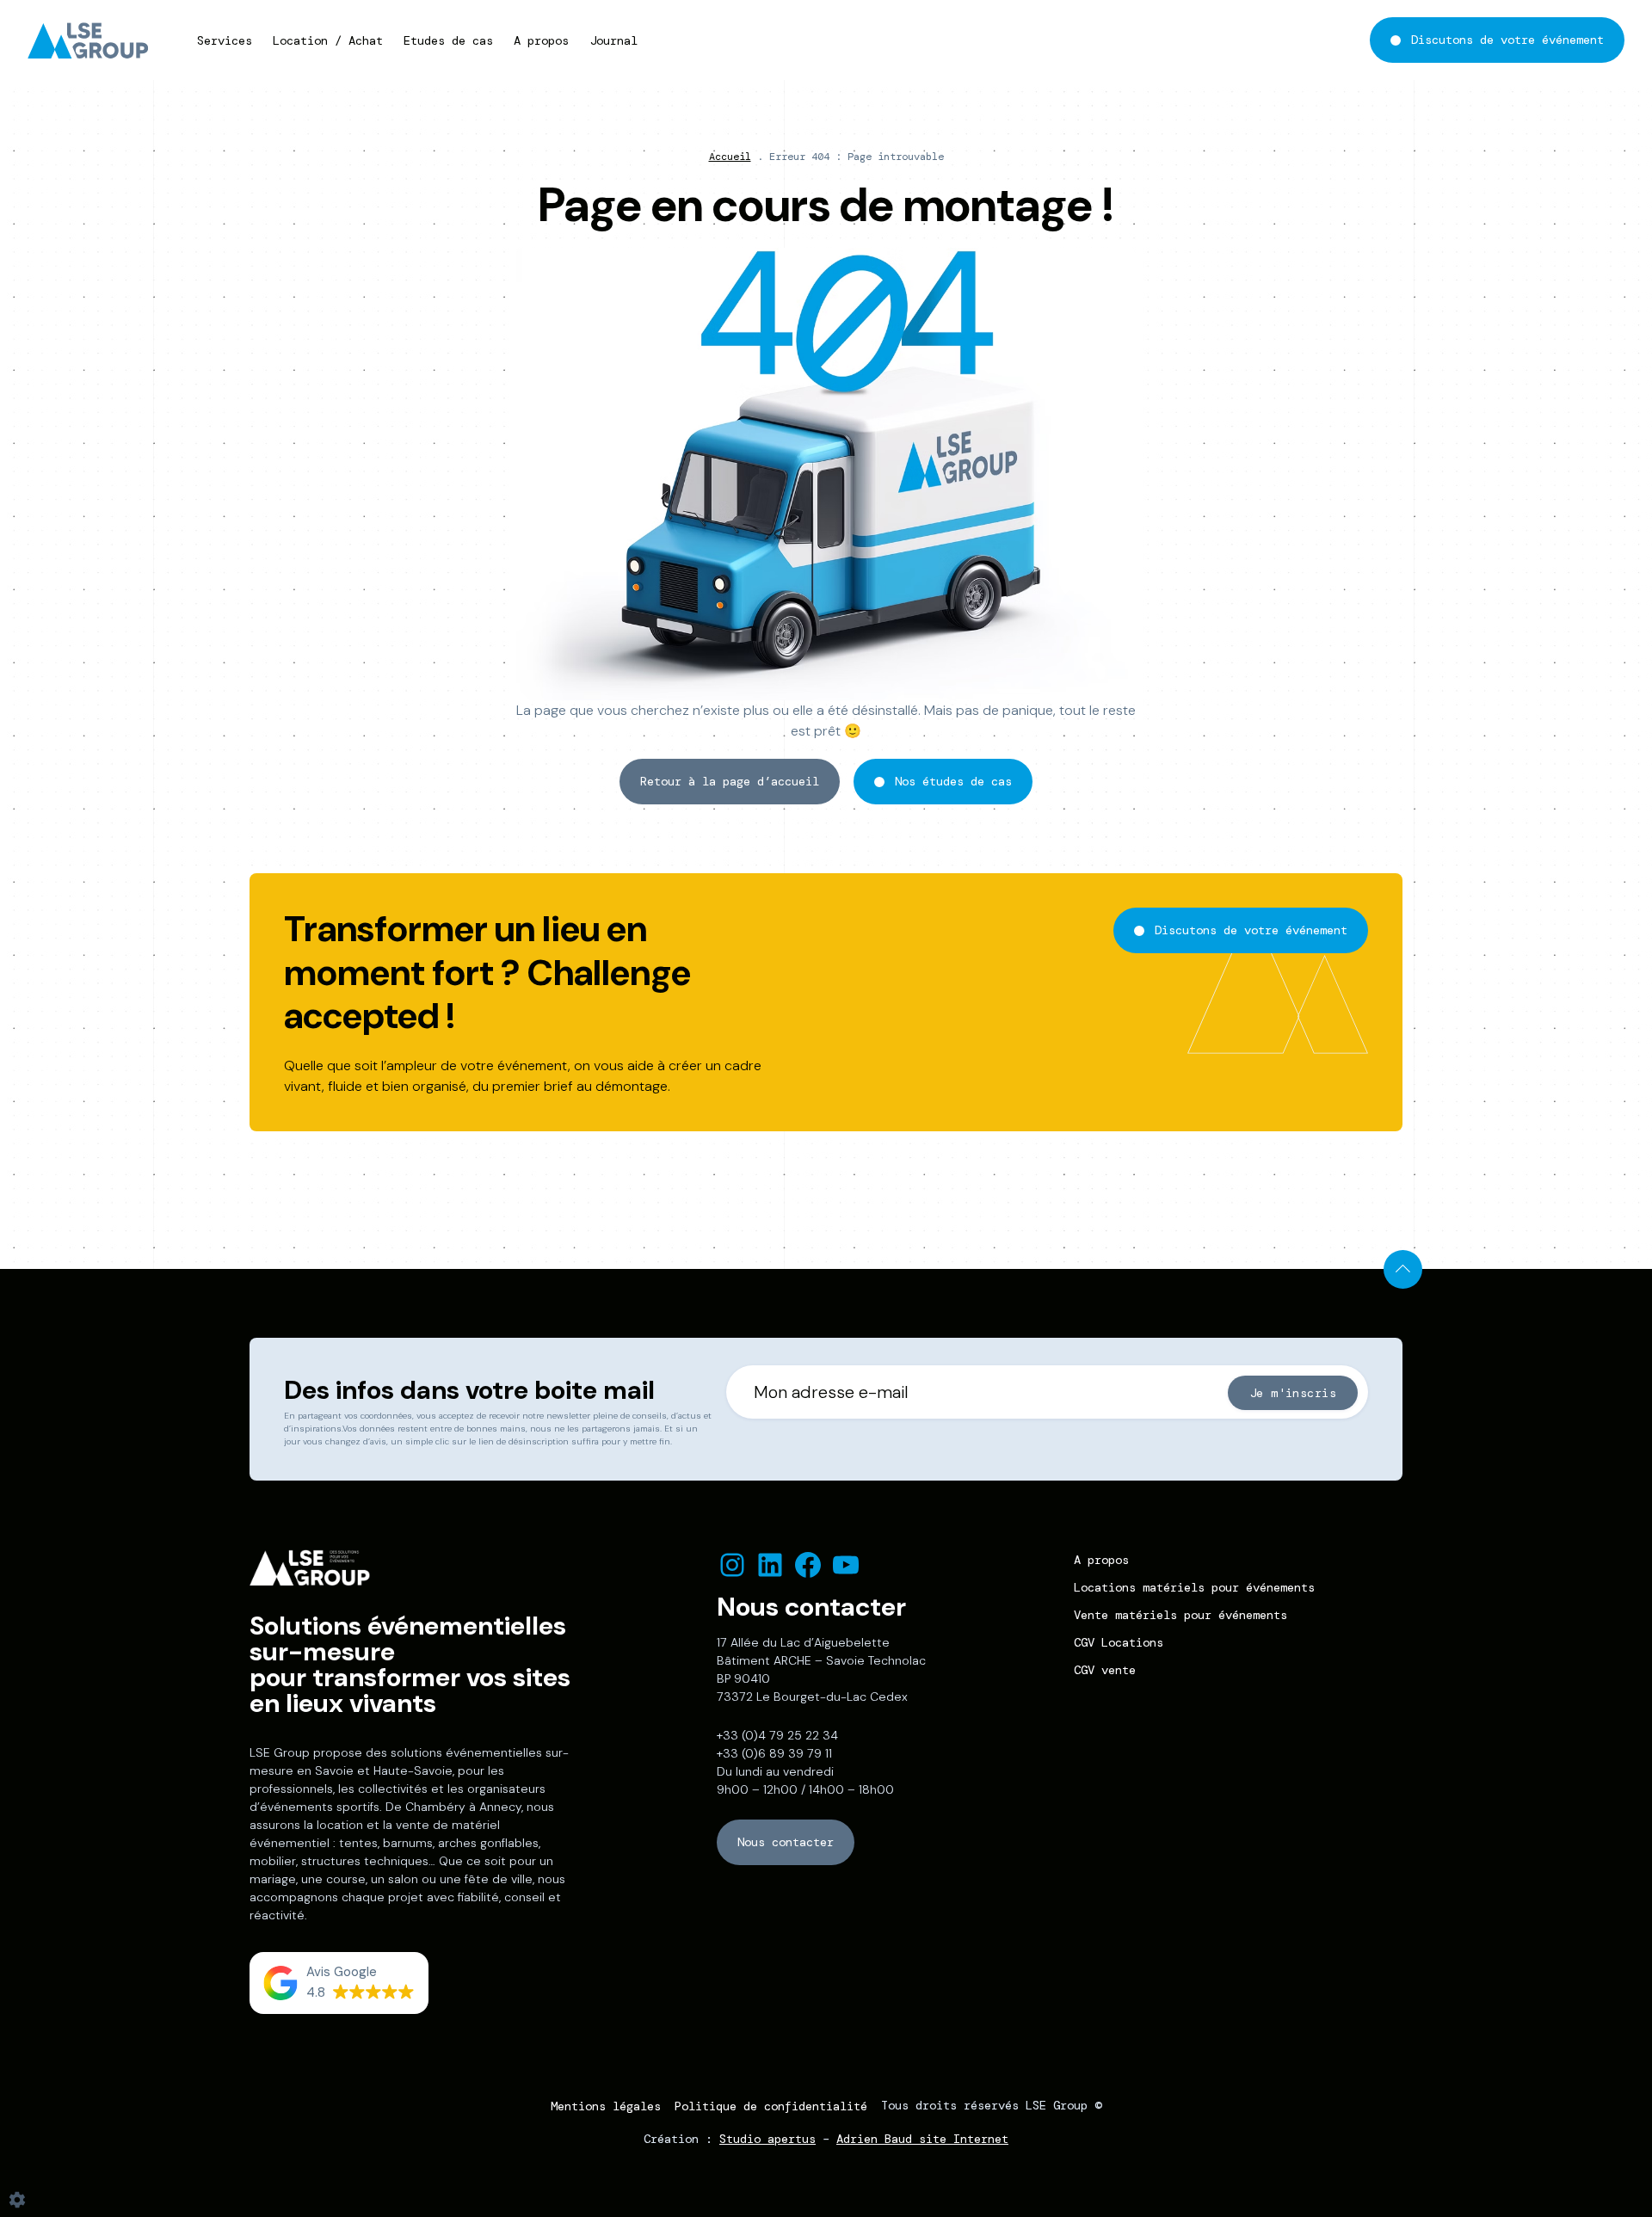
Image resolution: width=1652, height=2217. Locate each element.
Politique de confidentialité (771, 2106)
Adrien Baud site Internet (922, 2139)
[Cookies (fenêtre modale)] (17, 2201)
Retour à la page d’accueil (730, 781)
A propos (541, 40)
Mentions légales (606, 2106)
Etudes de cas (448, 40)
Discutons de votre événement (1507, 40)
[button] (339, 1983)
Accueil (730, 157)
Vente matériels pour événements (1180, 1615)
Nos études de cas (953, 781)
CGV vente (1105, 1670)
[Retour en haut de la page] (1403, 1269)
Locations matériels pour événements (1194, 1587)
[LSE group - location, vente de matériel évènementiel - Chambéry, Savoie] (92, 40)
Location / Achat (328, 40)
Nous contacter (786, 1842)
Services (225, 40)
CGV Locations (1119, 1642)
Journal (613, 40)
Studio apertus (767, 2139)
